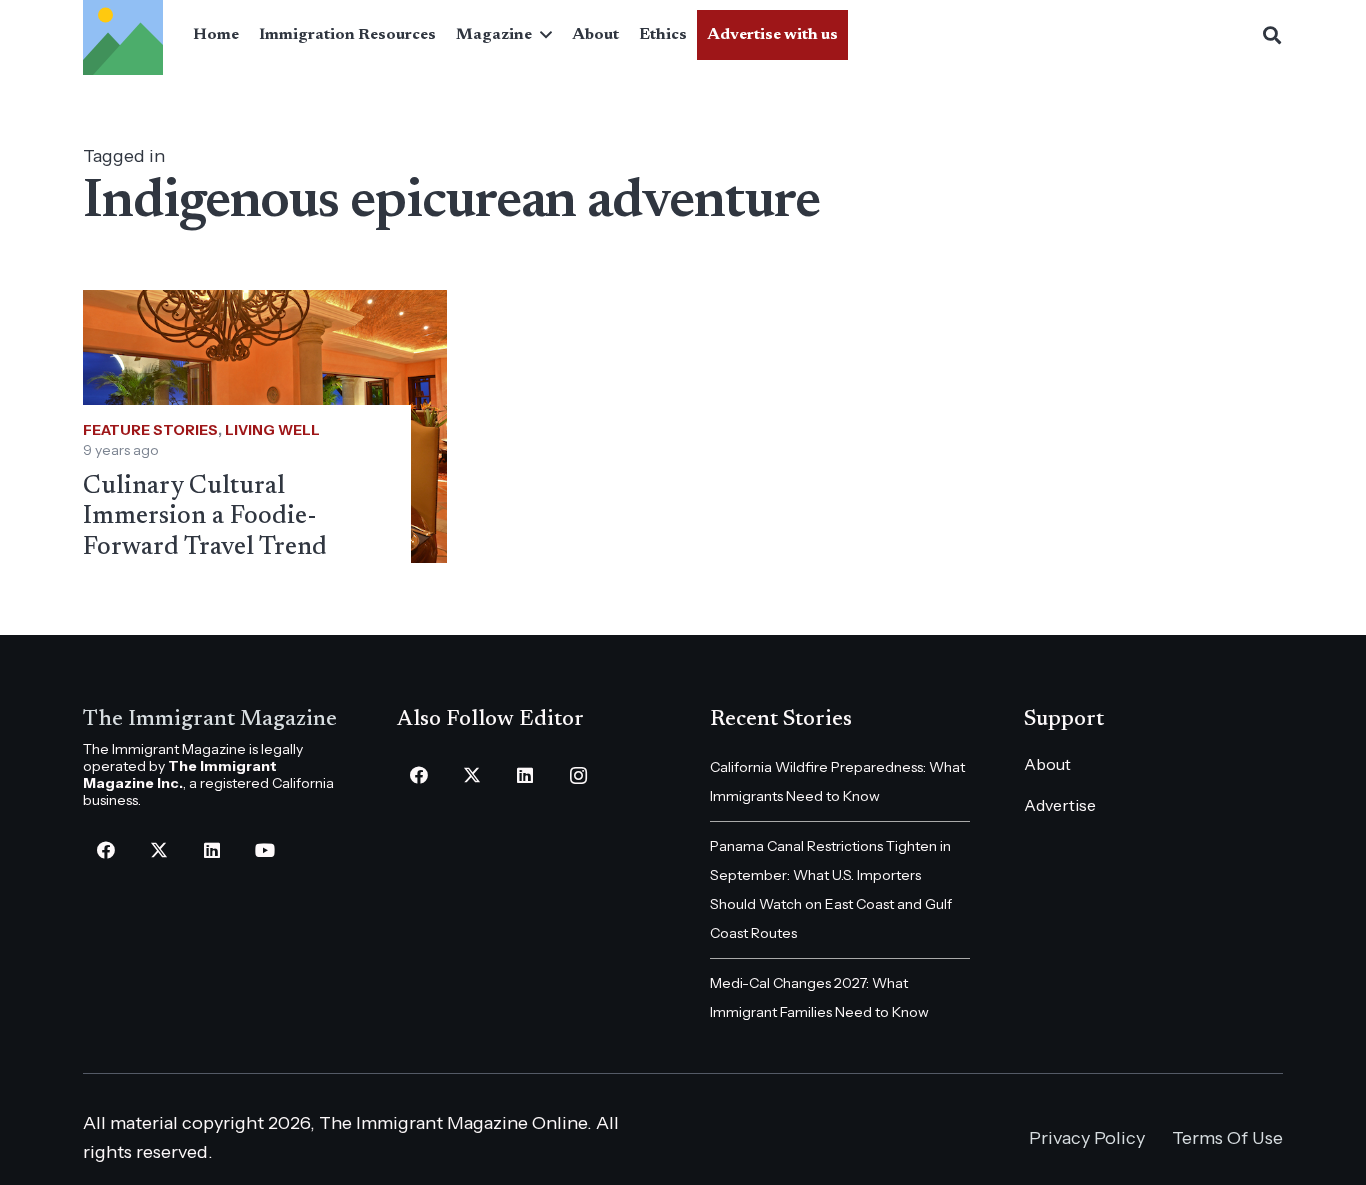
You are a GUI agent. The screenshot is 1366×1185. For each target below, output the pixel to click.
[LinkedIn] (211, 850)
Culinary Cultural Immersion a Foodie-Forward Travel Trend (205, 517)
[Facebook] (105, 850)
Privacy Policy (1087, 1138)
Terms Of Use (1227, 1138)
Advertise (1060, 805)
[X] (158, 850)
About (1047, 764)
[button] (542, 35)
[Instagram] (578, 775)
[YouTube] (264, 850)
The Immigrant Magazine (210, 720)
